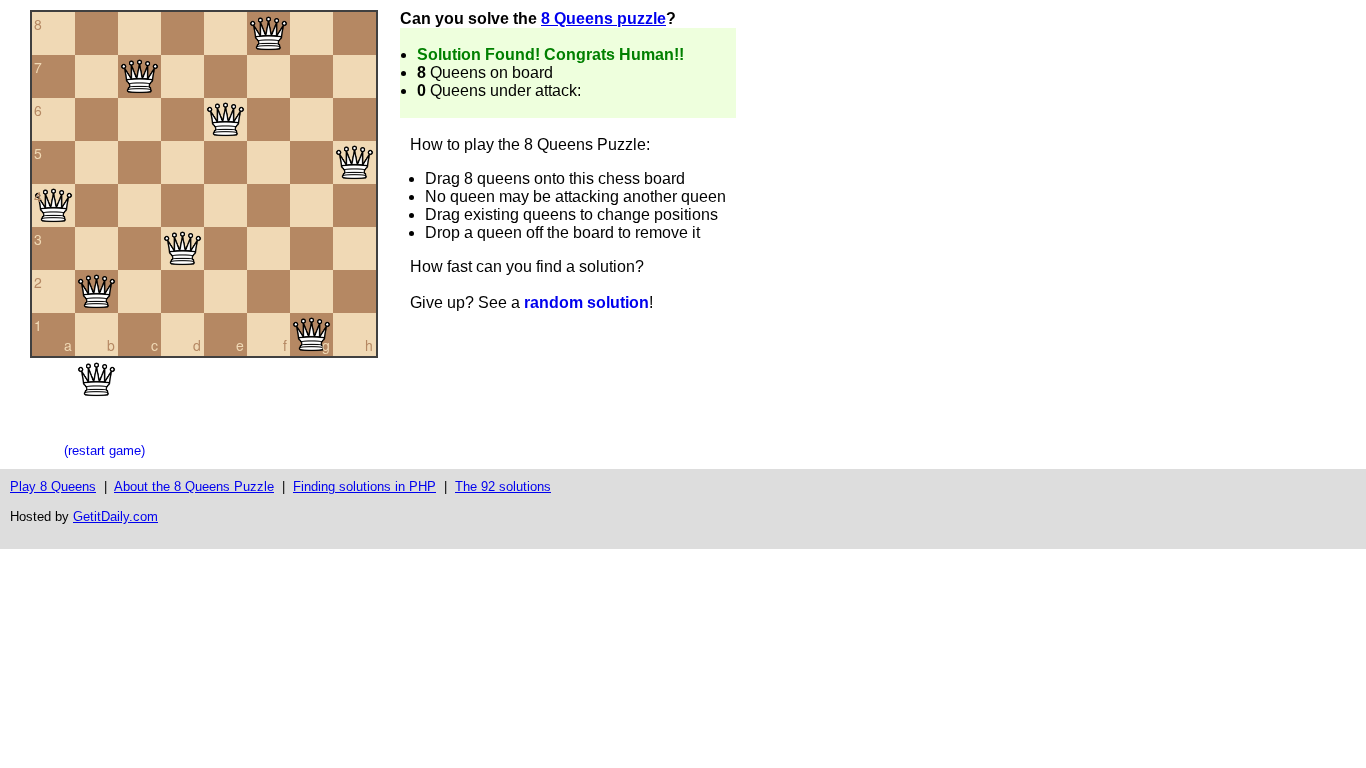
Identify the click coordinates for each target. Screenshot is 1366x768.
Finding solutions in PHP (364, 486)
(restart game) (104, 450)
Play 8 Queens (53, 486)
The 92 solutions (503, 486)
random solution (586, 302)
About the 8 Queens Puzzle (194, 486)
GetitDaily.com (115, 516)
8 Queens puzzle (603, 18)
